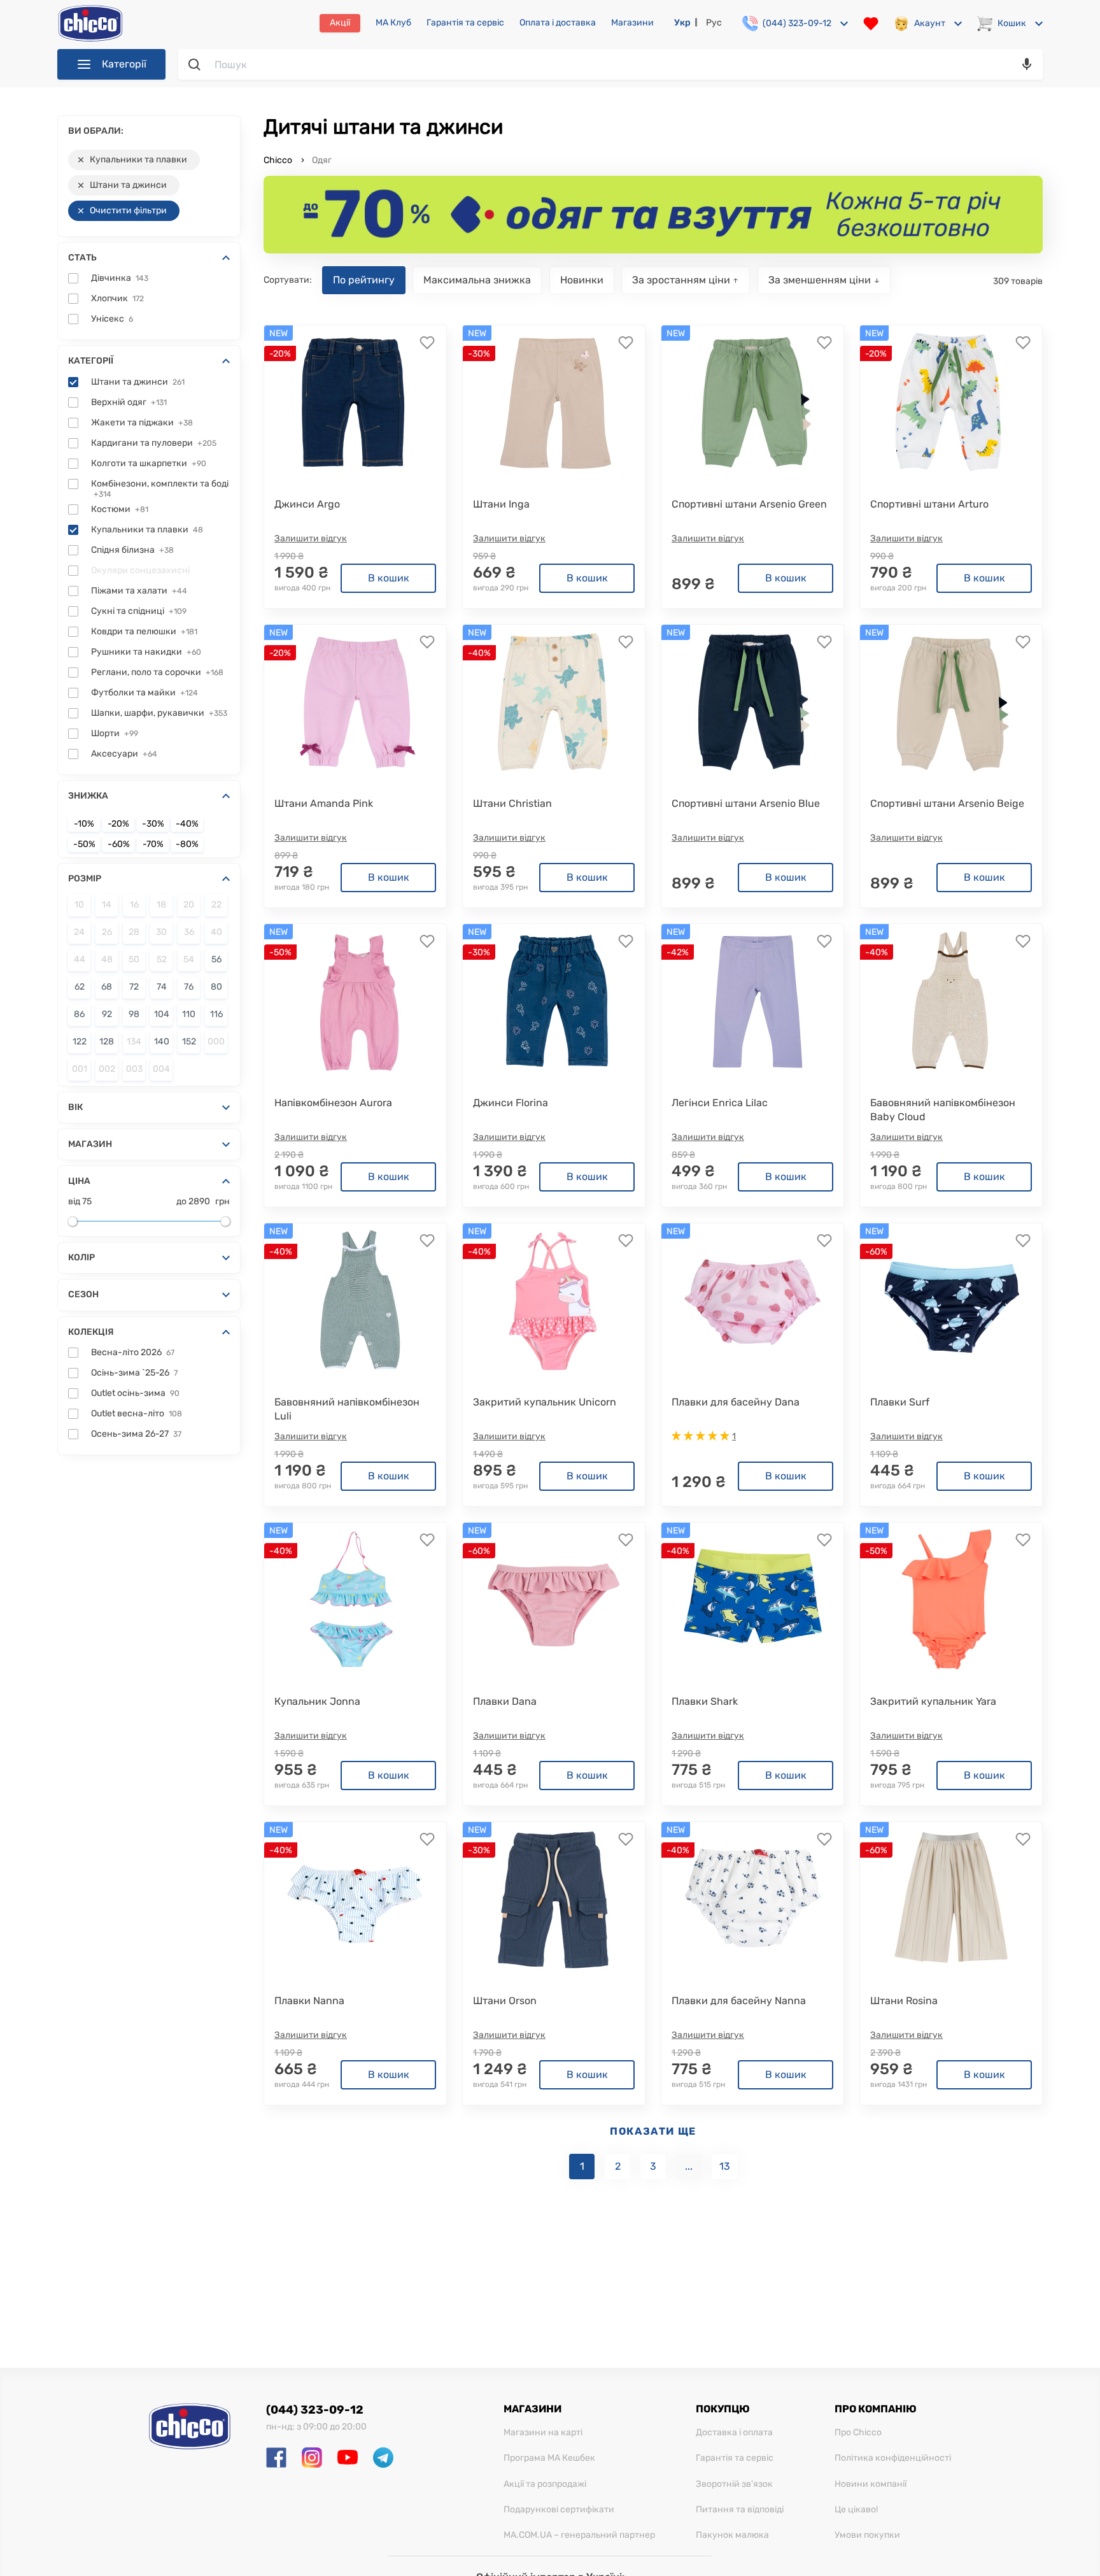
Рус (714, 23)
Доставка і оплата (734, 2433)
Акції (340, 23)
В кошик (389, 578)
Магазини (632, 23)
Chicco (279, 160)
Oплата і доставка (558, 23)
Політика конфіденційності (893, 2458)
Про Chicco (858, 2433)
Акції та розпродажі (545, 2484)
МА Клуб (393, 23)
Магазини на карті (543, 2433)
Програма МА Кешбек (549, 2458)
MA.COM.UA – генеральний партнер (579, 2535)
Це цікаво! (856, 2510)
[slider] (73, 1221)
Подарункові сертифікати (559, 2510)
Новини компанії (871, 2484)
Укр (682, 23)
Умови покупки (867, 2535)
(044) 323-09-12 (315, 2410)
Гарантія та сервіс (465, 23)
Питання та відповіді (740, 2510)
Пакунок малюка (732, 2535)
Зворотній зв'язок (734, 2484)
